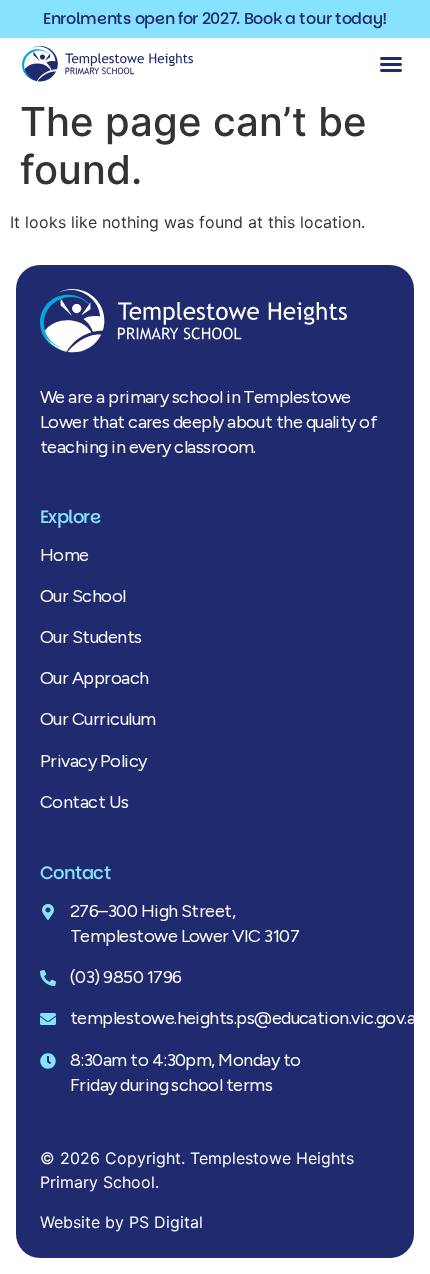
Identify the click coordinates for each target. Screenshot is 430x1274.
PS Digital (166, 1222)
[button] (391, 64)
